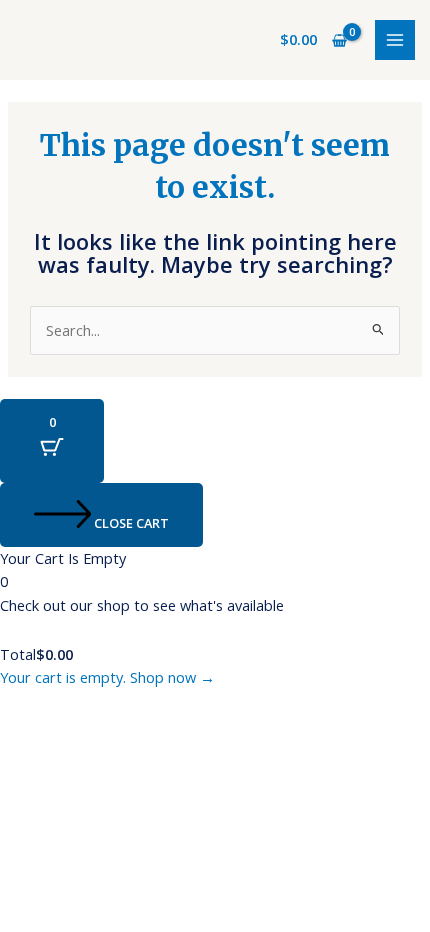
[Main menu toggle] (395, 40)
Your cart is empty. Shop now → (107, 677)
